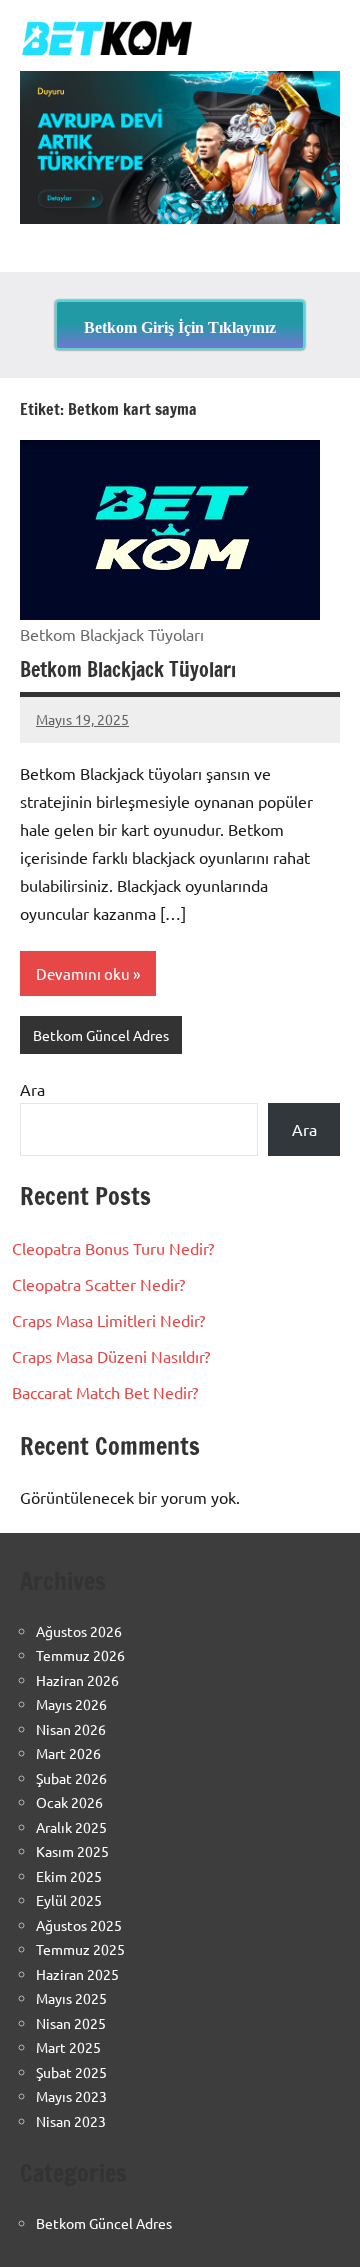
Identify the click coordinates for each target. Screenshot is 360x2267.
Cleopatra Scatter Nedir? (98, 1284)
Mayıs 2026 (71, 1704)
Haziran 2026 (77, 1680)
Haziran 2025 (77, 1974)
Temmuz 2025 (80, 1949)
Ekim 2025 (69, 1876)
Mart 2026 (68, 1753)
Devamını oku (83, 973)
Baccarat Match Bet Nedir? (105, 1392)
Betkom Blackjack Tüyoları (128, 669)
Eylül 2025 (69, 1900)
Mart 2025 (68, 2047)
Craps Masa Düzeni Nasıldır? (111, 1356)
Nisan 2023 (71, 2121)
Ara (32, 1089)
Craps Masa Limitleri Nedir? (108, 1320)
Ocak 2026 (69, 1802)
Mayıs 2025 (71, 1998)
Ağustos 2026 (79, 1631)
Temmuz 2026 (80, 1655)
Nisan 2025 (71, 2023)
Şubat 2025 (71, 2072)
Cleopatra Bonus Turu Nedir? (113, 1248)
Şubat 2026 (71, 1778)
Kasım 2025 (72, 1851)
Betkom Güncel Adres (101, 1035)
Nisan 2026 (71, 1729)
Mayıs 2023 (71, 2096)
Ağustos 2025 (79, 1925)
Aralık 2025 (71, 1827)
